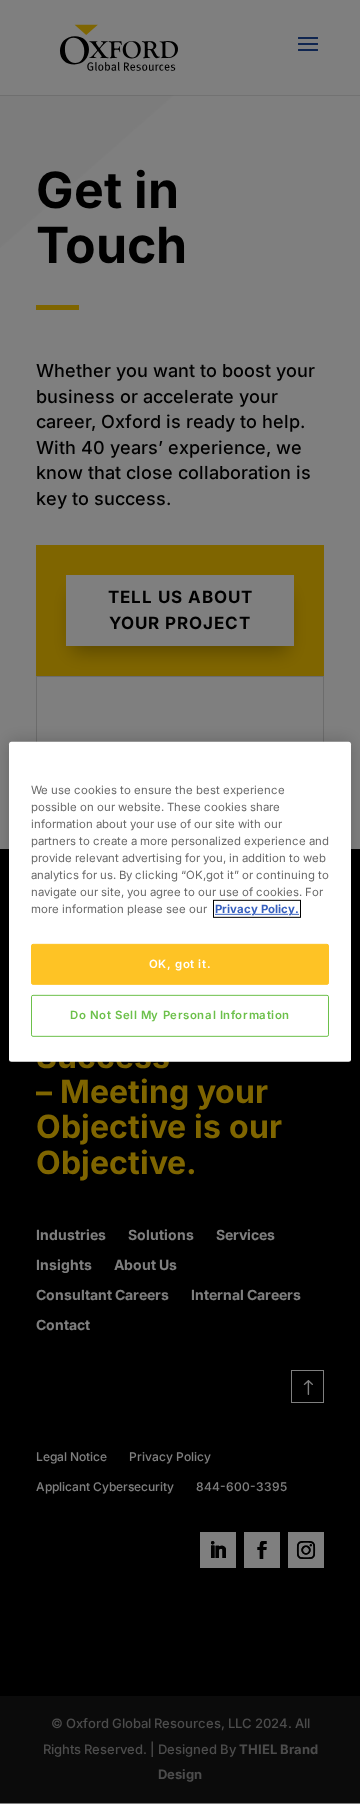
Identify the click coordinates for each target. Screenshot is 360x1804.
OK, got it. (180, 963)
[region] (180, 902)
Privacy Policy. (257, 909)
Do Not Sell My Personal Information (180, 1015)
